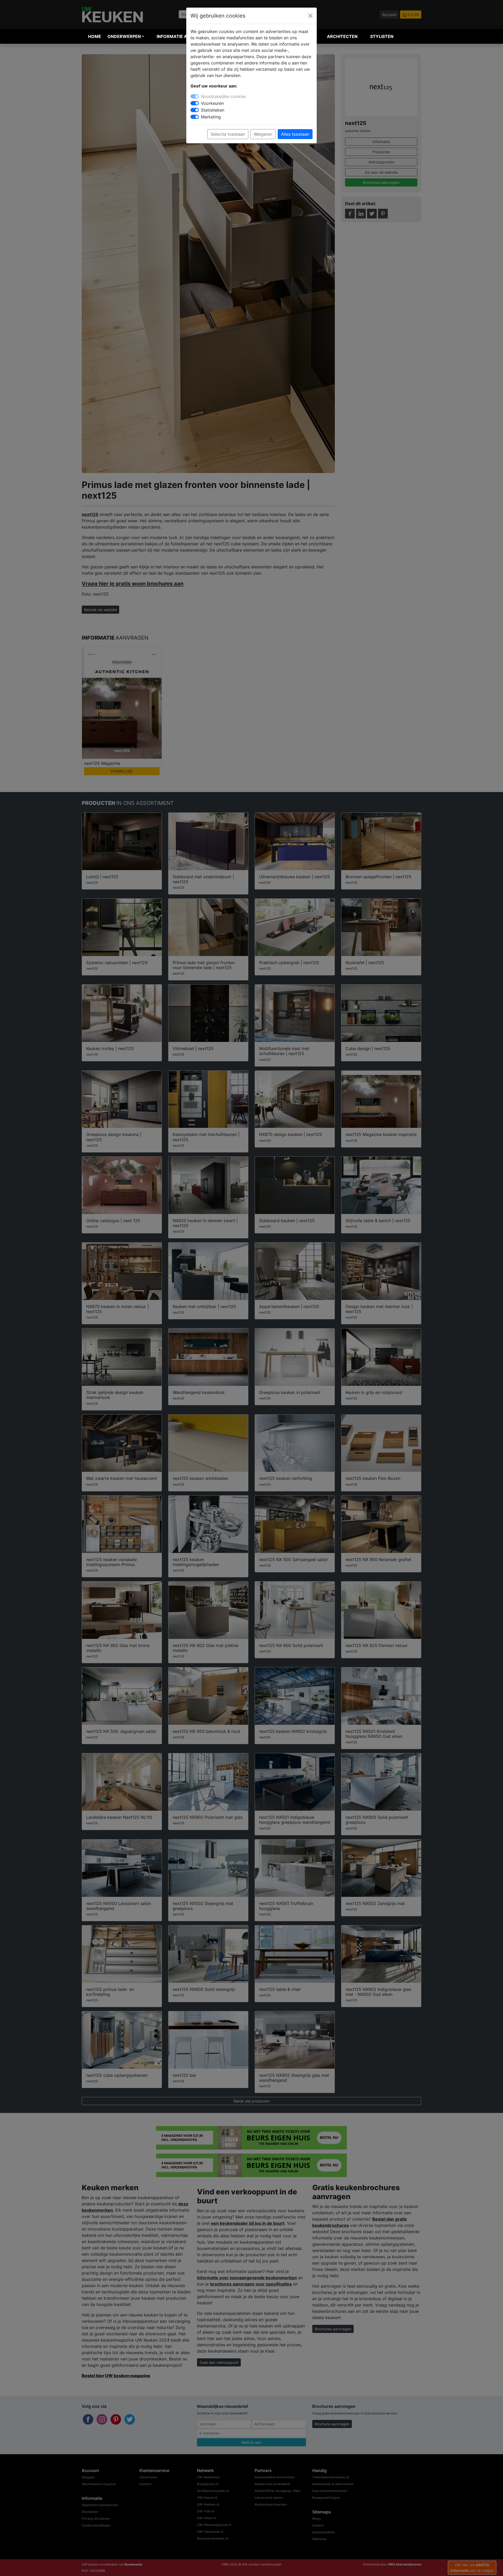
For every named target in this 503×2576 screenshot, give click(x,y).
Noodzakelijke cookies (223, 96)
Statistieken (213, 110)
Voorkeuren (212, 103)
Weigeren (263, 134)
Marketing (211, 117)
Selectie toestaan (228, 134)
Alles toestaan (295, 134)
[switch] (195, 103)
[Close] (310, 16)
